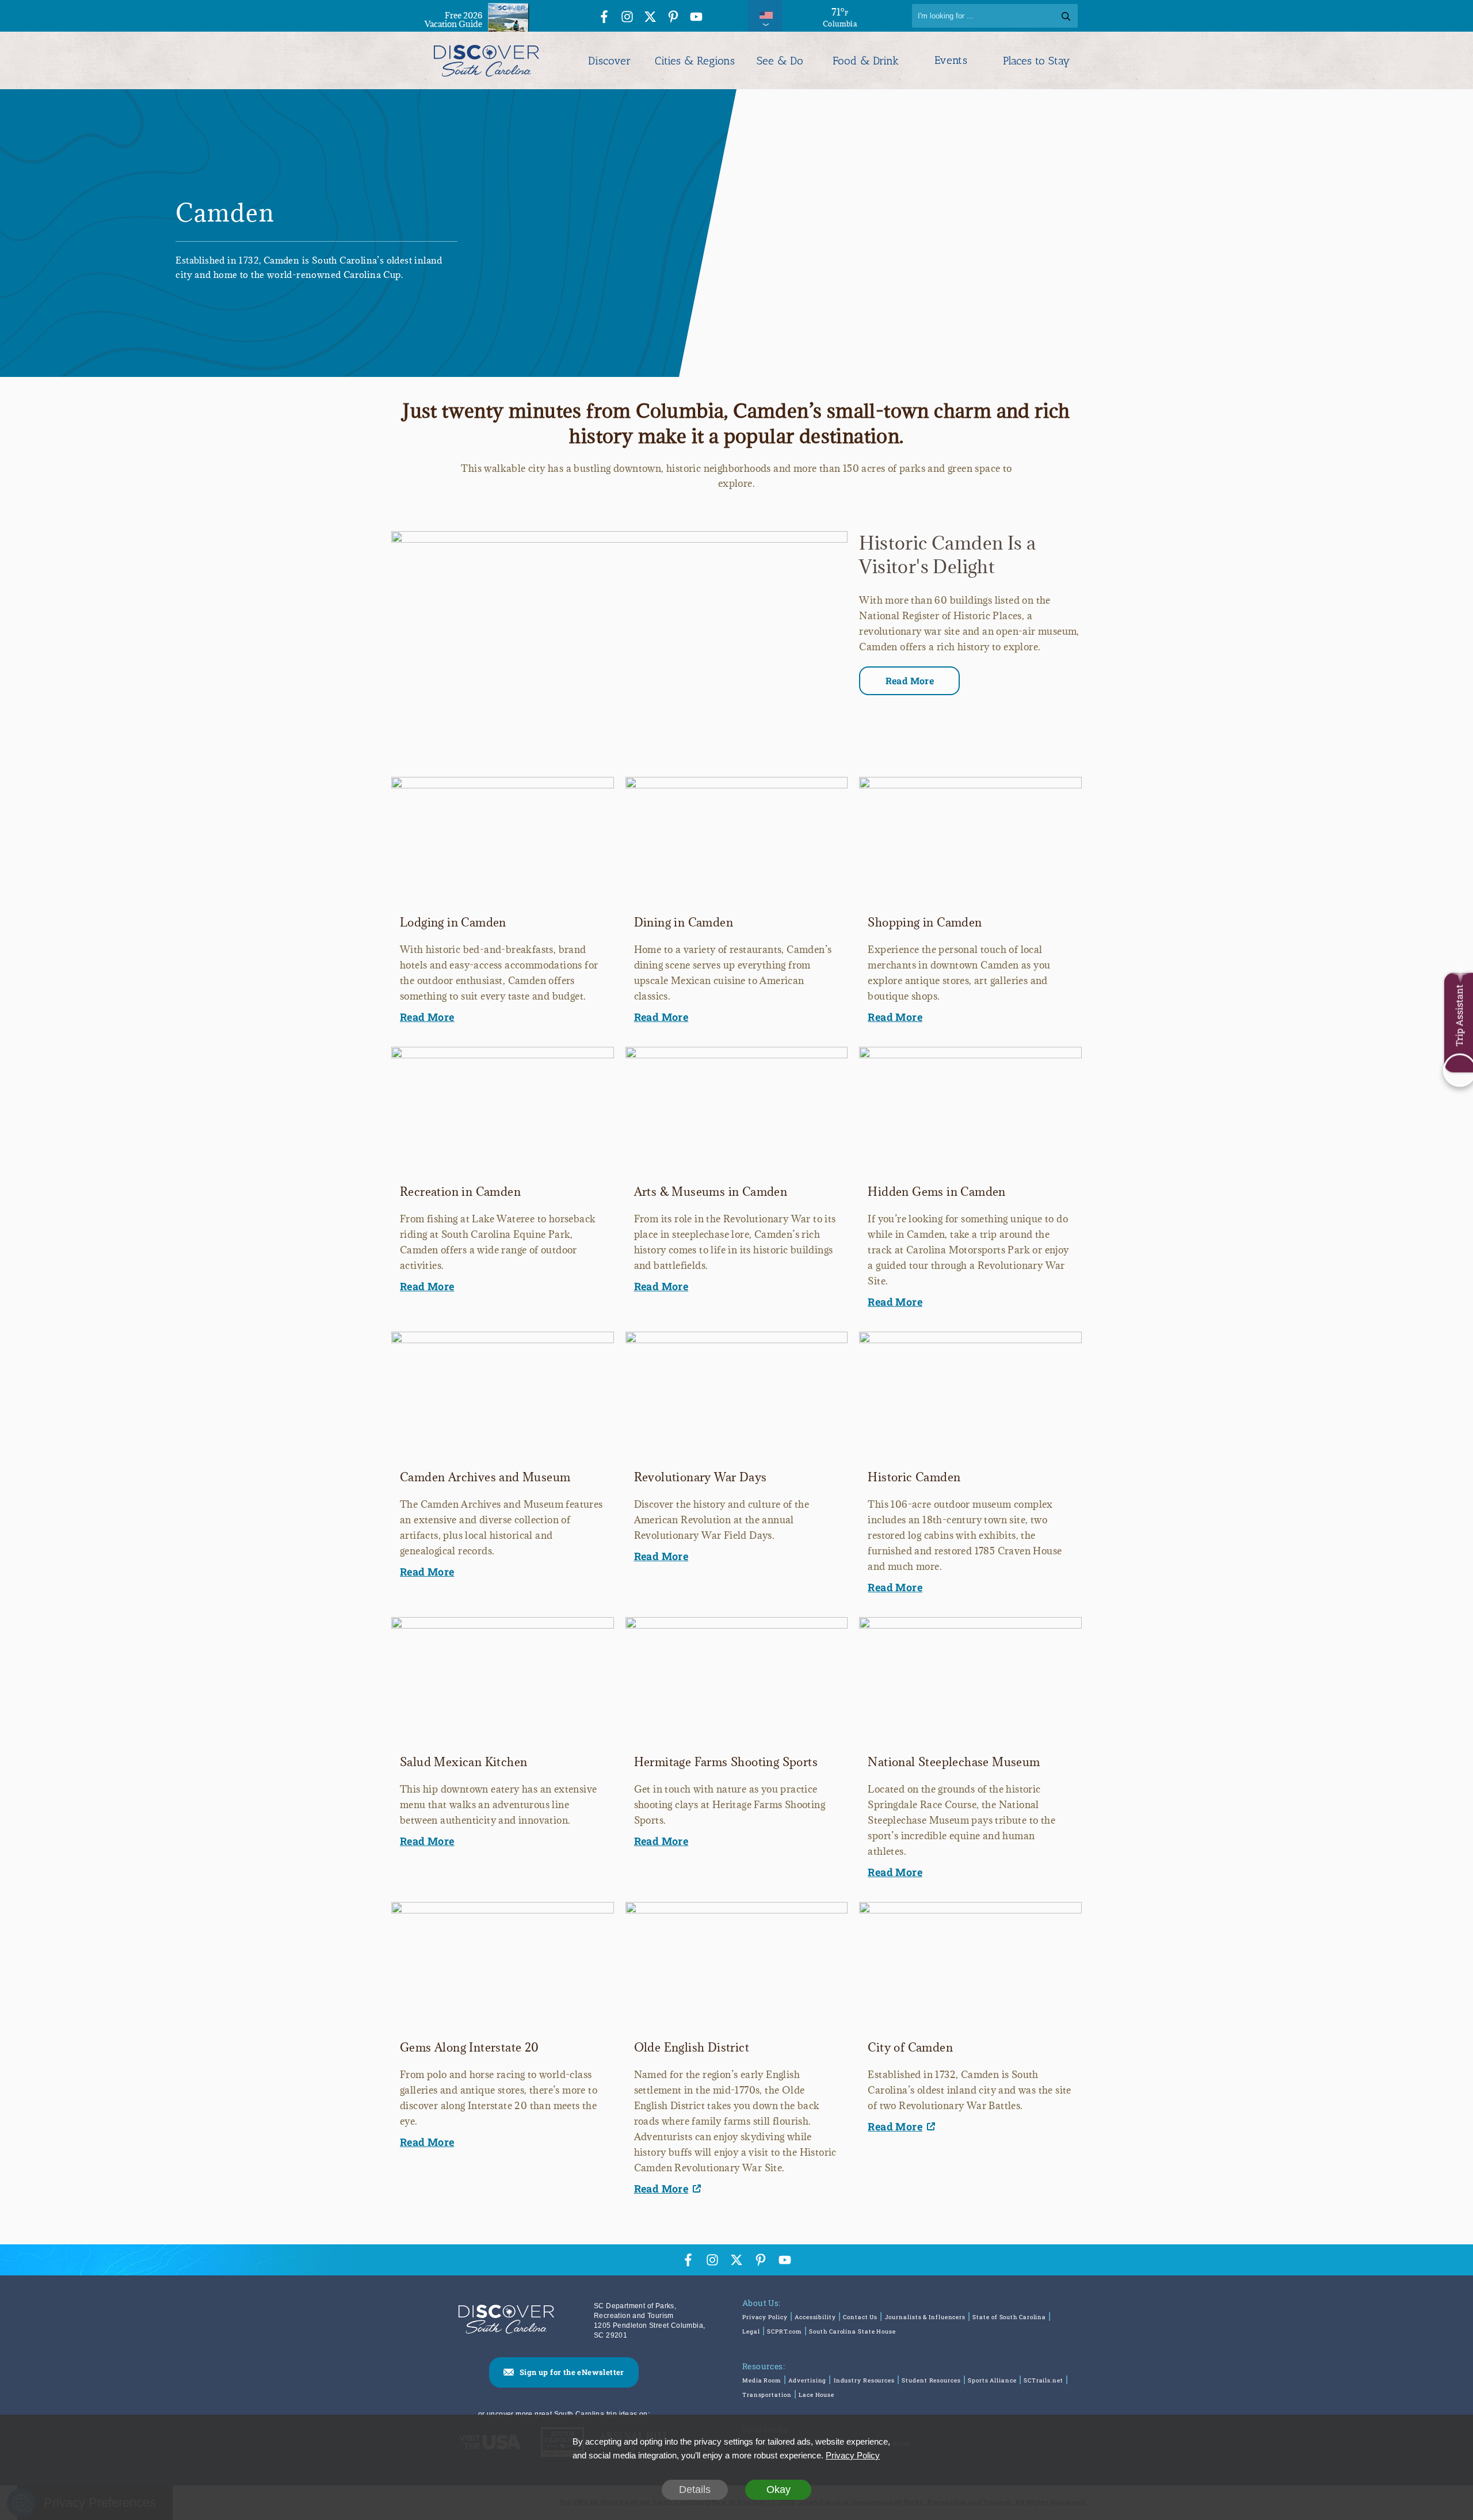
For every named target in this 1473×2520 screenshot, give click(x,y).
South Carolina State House (852, 2332)
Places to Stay (1036, 61)
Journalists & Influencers (926, 2317)
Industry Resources (864, 2380)
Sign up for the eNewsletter (572, 2372)
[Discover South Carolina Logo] (486, 60)
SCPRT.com (785, 2332)
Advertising (807, 2380)
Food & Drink (866, 61)
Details (695, 2489)
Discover (609, 61)
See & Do (780, 61)
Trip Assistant (1459, 1015)
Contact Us (860, 2317)
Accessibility (815, 2317)
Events (951, 60)
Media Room (762, 2380)
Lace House (816, 2395)
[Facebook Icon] (604, 18)
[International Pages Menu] (765, 16)
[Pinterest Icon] (673, 18)
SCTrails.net (1043, 2380)
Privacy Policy (765, 2317)
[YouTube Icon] (696, 18)
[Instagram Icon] (627, 18)
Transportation (767, 2395)
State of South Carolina (1009, 2317)
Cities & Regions (695, 61)
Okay (779, 2489)
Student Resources (931, 2380)
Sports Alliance (992, 2380)
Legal (751, 2332)
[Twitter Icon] (650, 18)
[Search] (1066, 16)
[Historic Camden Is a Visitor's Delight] (619, 538)
